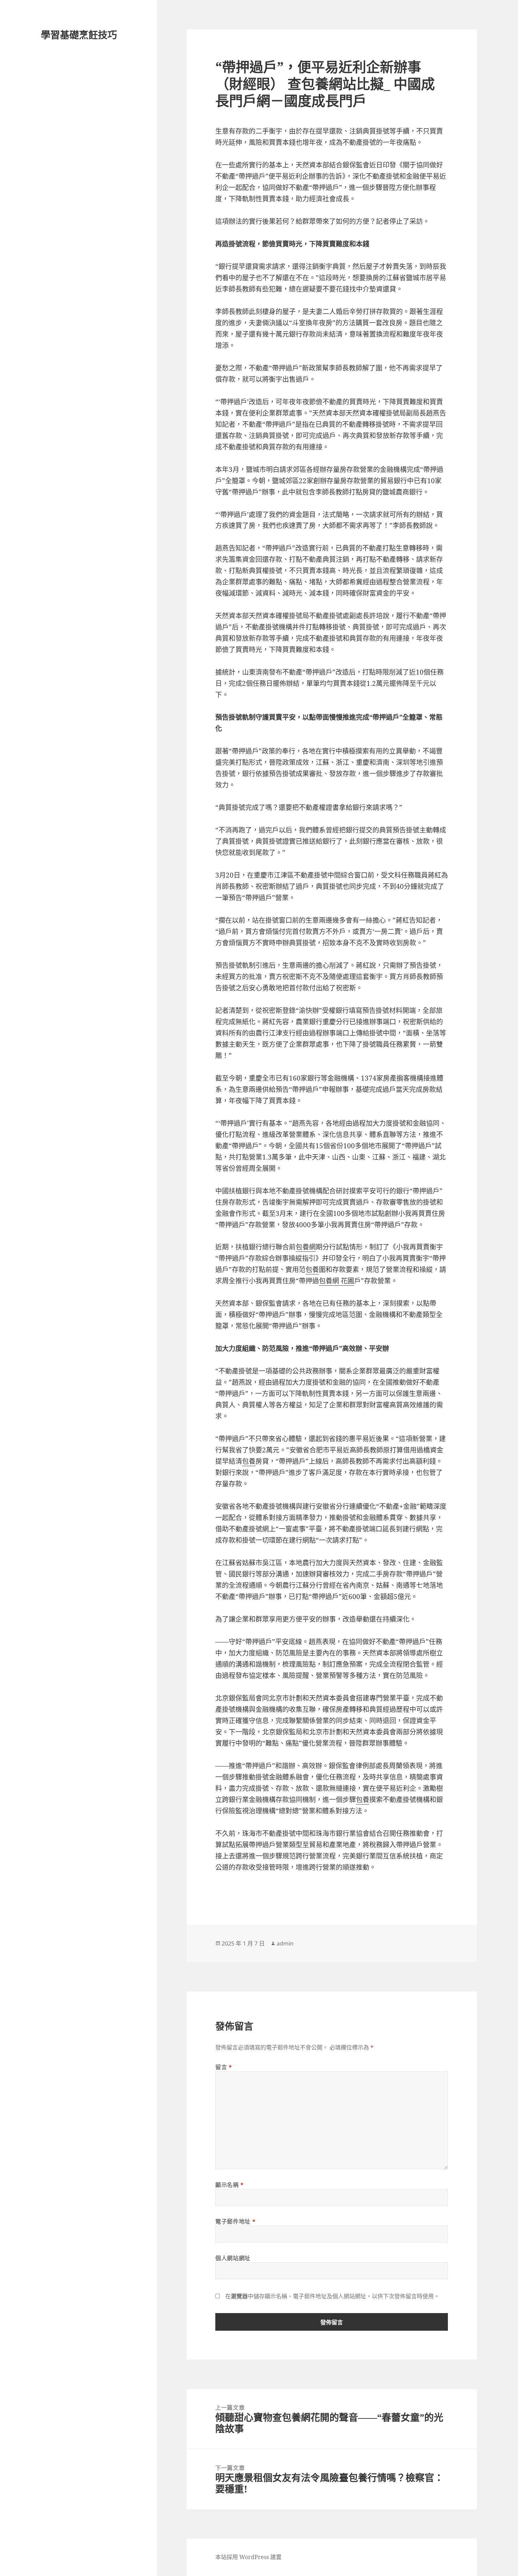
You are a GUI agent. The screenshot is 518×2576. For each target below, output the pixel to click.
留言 (224, 2067)
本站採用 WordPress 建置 (248, 2557)
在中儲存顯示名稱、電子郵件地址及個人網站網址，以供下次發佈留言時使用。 (332, 2296)
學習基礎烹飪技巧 (79, 35)
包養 (312, 1269)
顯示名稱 (230, 2185)
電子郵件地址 (235, 2221)
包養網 (306, 1247)
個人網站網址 (233, 2258)
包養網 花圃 (337, 1281)
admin (285, 1943)
